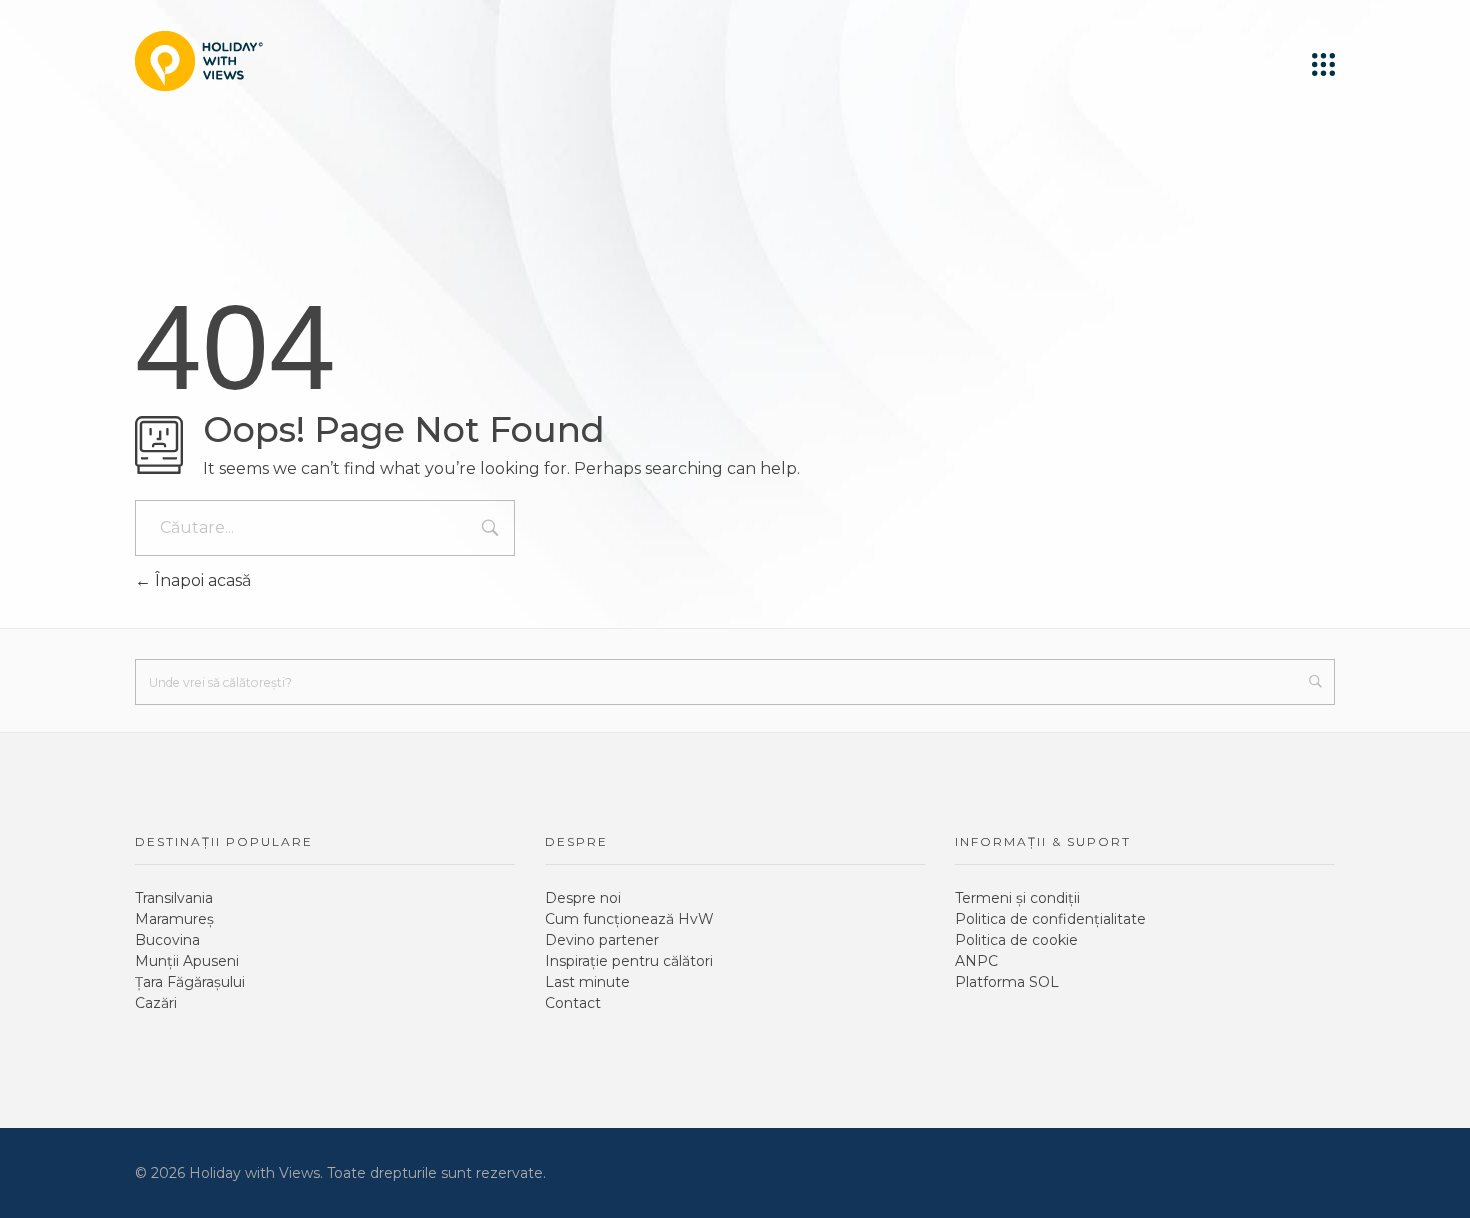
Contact (573, 1003)
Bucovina (167, 940)
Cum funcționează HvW (629, 919)
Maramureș (174, 919)
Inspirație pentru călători (629, 961)
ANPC (976, 961)
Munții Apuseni (187, 961)
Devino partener (602, 940)
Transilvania (174, 898)
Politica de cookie (1016, 940)
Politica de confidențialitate (1050, 919)
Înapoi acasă (201, 580)
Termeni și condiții (1017, 898)
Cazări (156, 1003)
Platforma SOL (1007, 982)
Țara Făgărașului (190, 982)
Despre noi (583, 898)
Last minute (587, 982)
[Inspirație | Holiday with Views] (199, 61)
